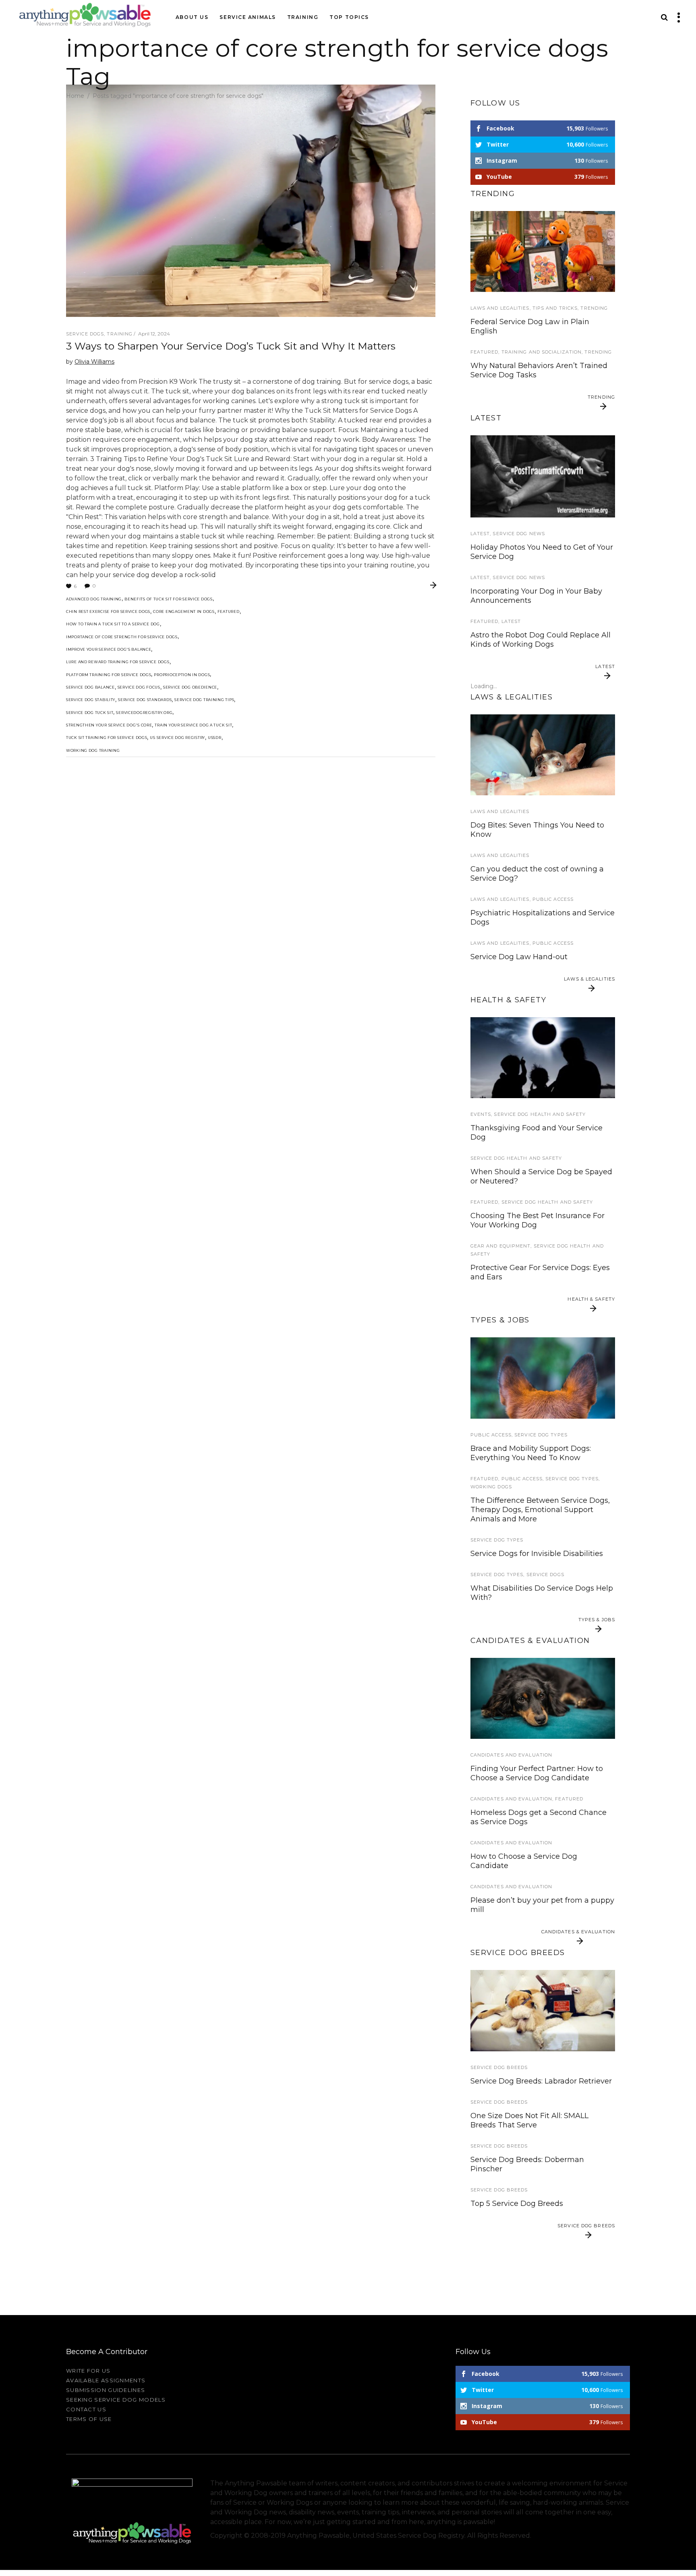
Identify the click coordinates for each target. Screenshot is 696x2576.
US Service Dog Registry (177, 738)
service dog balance (90, 687)
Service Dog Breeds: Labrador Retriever (541, 2081)
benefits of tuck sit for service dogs (169, 599)
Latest (480, 534)
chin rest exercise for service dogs (108, 611)
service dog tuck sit (90, 713)
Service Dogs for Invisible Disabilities (537, 1554)
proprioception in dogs (182, 675)
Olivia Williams (94, 362)
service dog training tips (204, 700)
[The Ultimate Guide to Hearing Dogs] (543, 1378)
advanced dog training (94, 599)
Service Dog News (519, 534)
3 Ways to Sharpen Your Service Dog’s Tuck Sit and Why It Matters (231, 346)
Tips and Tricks (555, 308)
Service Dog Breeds (499, 2067)
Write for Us (88, 2371)
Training (120, 334)
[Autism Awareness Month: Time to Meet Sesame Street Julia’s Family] (543, 251)
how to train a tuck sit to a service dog (113, 624)
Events (481, 1114)
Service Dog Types (541, 1435)
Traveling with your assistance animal (539, 429)
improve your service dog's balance (109, 649)
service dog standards (145, 700)
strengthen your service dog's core (109, 725)
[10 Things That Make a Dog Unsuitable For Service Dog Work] (543, 1698)
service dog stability (91, 700)
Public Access (553, 899)
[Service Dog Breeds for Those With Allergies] (543, 2010)
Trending (594, 308)
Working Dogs (491, 1487)
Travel (481, 416)
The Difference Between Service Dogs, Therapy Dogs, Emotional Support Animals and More (540, 1510)
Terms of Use (89, 2419)
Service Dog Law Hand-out (519, 957)
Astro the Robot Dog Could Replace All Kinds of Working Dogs (541, 640)
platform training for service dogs (109, 675)
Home (75, 96)
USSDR (215, 738)
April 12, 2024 (154, 334)
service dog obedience (190, 687)
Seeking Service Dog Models (116, 2400)
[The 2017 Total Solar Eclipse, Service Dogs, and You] (543, 1058)
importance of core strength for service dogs (122, 637)
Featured (229, 611)
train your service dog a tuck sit (193, 725)
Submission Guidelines (106, 2390)
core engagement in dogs (184, 611)
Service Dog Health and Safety (540, 1114)
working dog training (93, 750)
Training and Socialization (542, 352)
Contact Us (86, 2409)
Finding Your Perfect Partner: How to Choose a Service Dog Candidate (537, 1773)
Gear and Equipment (501, 1246)
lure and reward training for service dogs (118, 662)
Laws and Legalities (500, 308)
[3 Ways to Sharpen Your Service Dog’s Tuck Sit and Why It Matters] (251, 201)
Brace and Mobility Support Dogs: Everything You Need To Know (531, 1453)
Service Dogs (85, 334)
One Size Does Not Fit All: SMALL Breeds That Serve (529, 2120)
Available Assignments (106, 2380)
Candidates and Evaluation (512, 1755)
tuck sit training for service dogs (107, 738)
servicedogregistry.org (144, 713)
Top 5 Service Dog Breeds (517, 2204)
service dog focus (139, 687)
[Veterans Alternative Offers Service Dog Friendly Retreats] (543, 476)
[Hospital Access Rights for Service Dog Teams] (543, 755)
